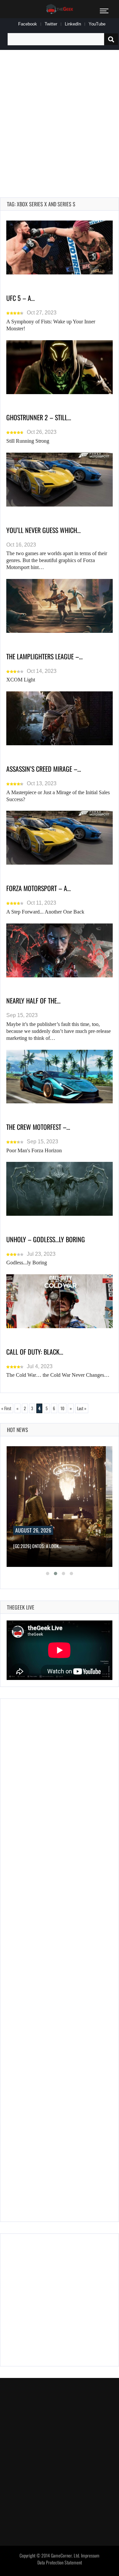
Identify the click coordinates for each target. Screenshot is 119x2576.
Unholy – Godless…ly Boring (46, 1239)
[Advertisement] (59, 116)
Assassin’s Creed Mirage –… (44, 769)
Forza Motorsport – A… (39, 888)
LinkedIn (73, 24)
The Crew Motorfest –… (38, 1127)
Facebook (28, 24)
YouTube (97, 24)
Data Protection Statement (60, 2562)
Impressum (90, 2556)
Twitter (51, 24)
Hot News (18, 1430)
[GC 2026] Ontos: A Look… (37, 1546)
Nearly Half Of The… (33, 1001)
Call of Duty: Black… (35, 1352)
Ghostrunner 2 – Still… (39, 417)
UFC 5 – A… (20, 298)
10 (62, 1408)
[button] (48, 1574)
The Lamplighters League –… (44, 656)
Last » (82, 1408)
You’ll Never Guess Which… (43, 530)
